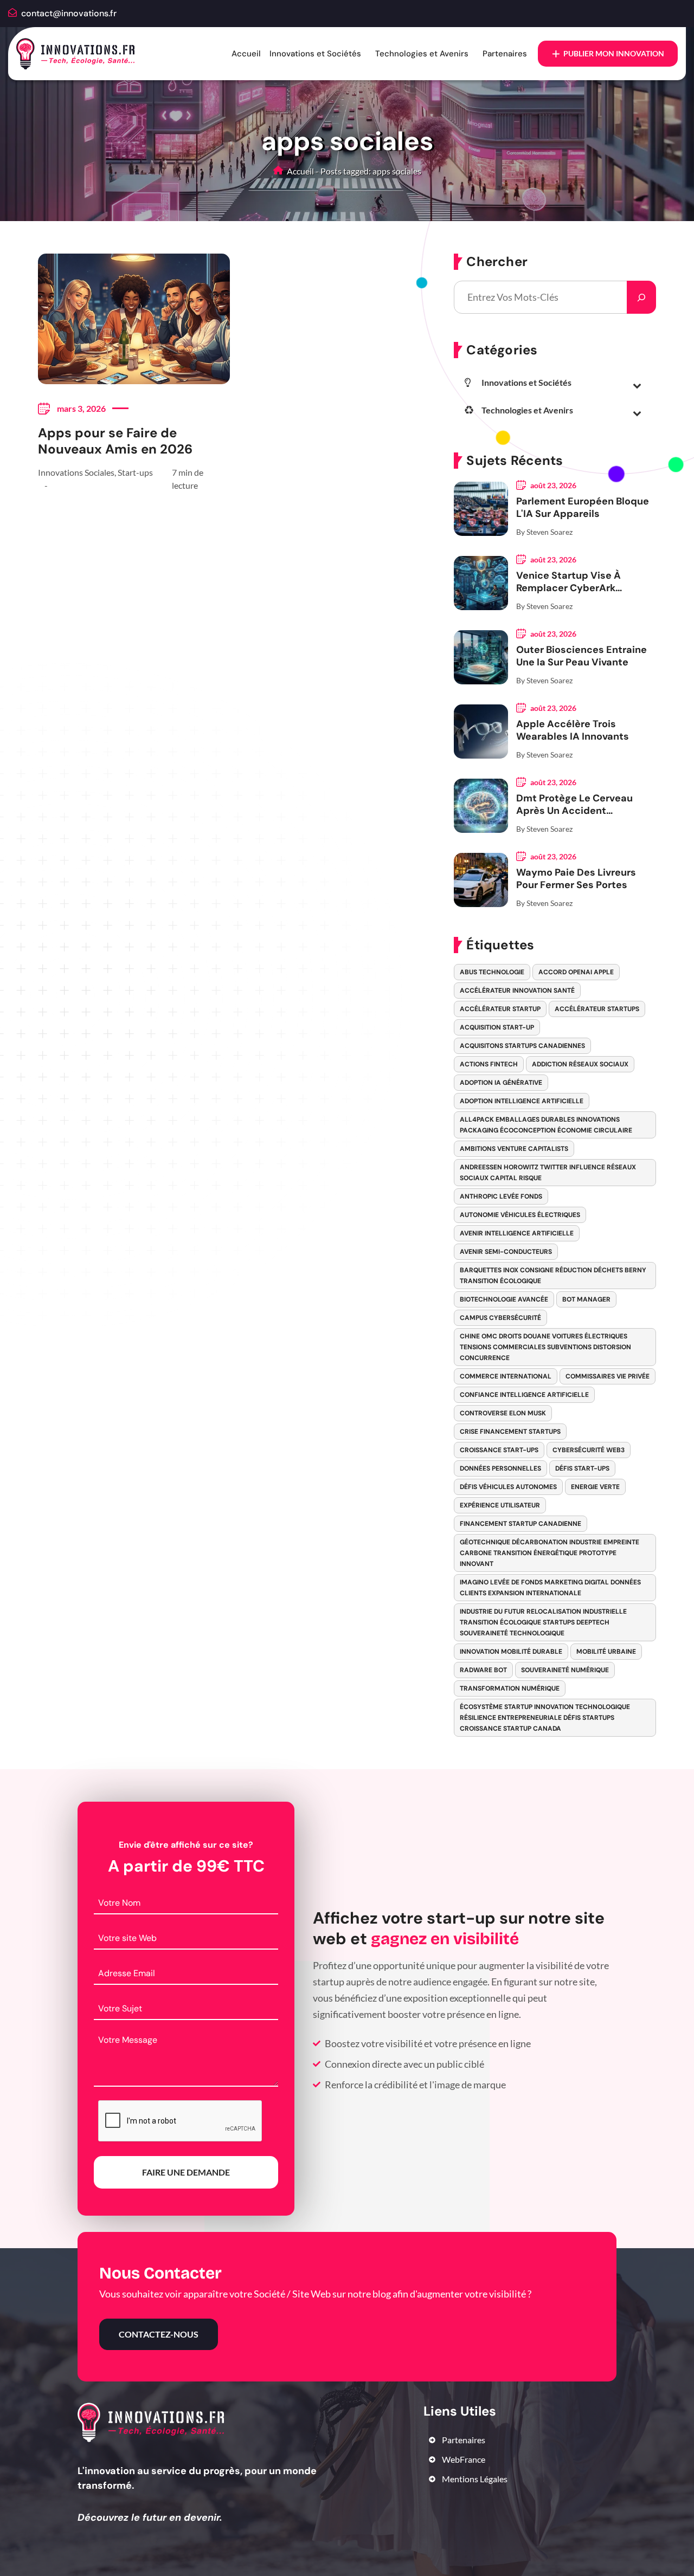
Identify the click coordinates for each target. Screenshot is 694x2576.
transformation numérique (510, 1688)
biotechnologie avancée (504, 1299)
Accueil (246, 54)
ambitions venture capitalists (514, 1149)
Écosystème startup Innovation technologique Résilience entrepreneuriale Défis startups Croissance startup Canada (545, 1718)
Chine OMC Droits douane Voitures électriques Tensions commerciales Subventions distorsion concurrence (545, 1347)
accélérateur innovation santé (517, 991)
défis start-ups (582, 1468)
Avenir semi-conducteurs (506, 1252)
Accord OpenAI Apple (576, 972)
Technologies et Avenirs (422, 54)
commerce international (506, 1376)
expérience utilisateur (500, 1505)
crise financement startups (510, 1432)
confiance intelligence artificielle (524, 1395)
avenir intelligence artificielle (517, 1233)
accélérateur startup (500, 1009)
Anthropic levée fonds (501, 1196)
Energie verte (595, 1487)
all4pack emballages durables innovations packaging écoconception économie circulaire (546, 1125)
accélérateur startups (597, 1009)
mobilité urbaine (606, 1652)
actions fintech (489, 1064)
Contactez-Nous (159, 2334)
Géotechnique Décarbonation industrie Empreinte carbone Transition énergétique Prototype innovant (550, 1553)
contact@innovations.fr (69, 13)
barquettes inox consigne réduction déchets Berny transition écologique (553, 1276)
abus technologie (492, 972)
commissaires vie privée (608, 1376)
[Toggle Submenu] (637, 385)
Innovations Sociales (76, 472)
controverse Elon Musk (503, 1413)
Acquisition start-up (497, 1027)
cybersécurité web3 (589, 1450)
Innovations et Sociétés (315, 54)
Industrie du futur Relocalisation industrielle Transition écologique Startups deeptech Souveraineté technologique (543, 1622)
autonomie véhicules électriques (520, 1215)
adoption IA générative (501, 1083)
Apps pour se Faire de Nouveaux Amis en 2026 (115, 441)
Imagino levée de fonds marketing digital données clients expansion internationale (550, 1588)
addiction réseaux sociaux (580, 1064)
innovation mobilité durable (511, 1652)
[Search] (641, 297)
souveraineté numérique (565, 1670)
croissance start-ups (499, 1450)
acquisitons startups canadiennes (522, 1046)
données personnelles (500, 1468)
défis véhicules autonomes (508, 1487)
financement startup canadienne (520, 1524)
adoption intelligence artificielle (522, 1101)
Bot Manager (586, 1299)
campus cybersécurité (500, 1318)
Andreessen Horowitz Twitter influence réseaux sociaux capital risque (548, 1173)
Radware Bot (483, 1670)
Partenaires (505, 54)
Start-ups (135, 472)
